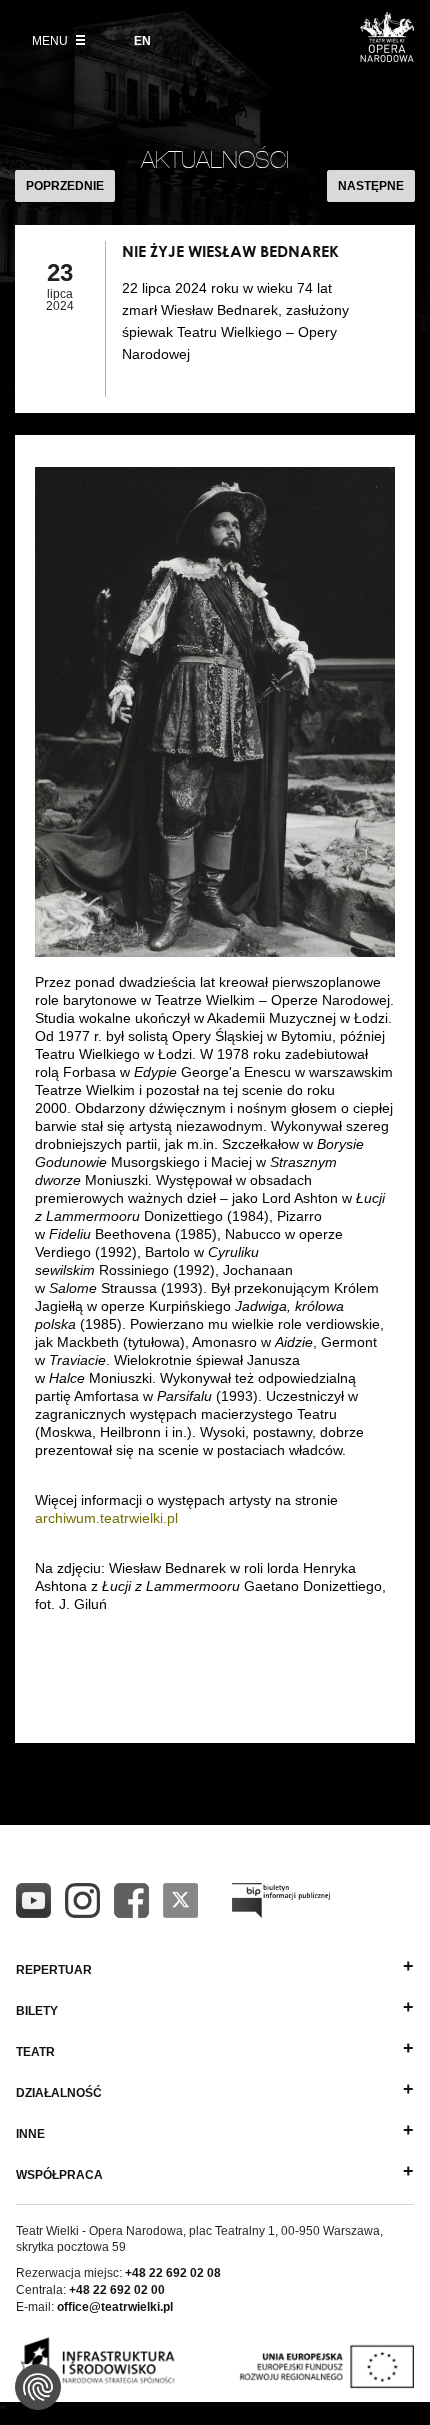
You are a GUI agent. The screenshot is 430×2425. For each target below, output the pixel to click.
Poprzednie (65, 186)
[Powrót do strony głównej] (387, 56)
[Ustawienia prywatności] (38, 2387)
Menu (51, 41)
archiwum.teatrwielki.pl (106, 1518)
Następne (371, 186)
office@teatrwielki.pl (115, 2307)
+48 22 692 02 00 (117, 2290)
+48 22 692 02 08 (173, 2273)
